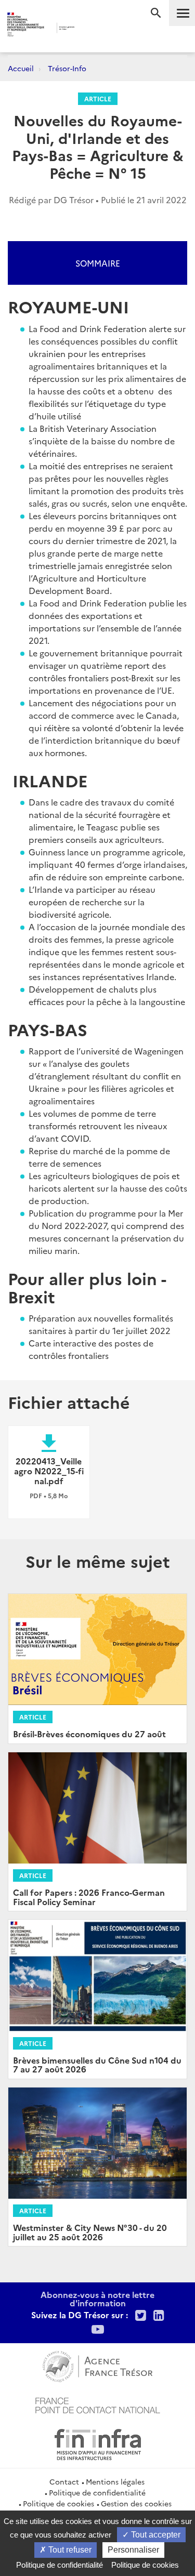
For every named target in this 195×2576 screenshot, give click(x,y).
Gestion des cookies (136, 2503)
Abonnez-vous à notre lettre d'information (97, 2298)
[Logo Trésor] (89, 29)
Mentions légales (115, 2481)
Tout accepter (155, 2535)
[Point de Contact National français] (98, 2404)
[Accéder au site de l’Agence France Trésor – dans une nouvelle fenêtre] (97, 2365)
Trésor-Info (67, 68)
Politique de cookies (58, 2503)
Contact (64, 2481)
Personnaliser (133, 2550)
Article (98, 98)
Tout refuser (69, 2550)
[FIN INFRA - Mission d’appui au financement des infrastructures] (98, 2443)
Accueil (21, 68)
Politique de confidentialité (97, 2492)
